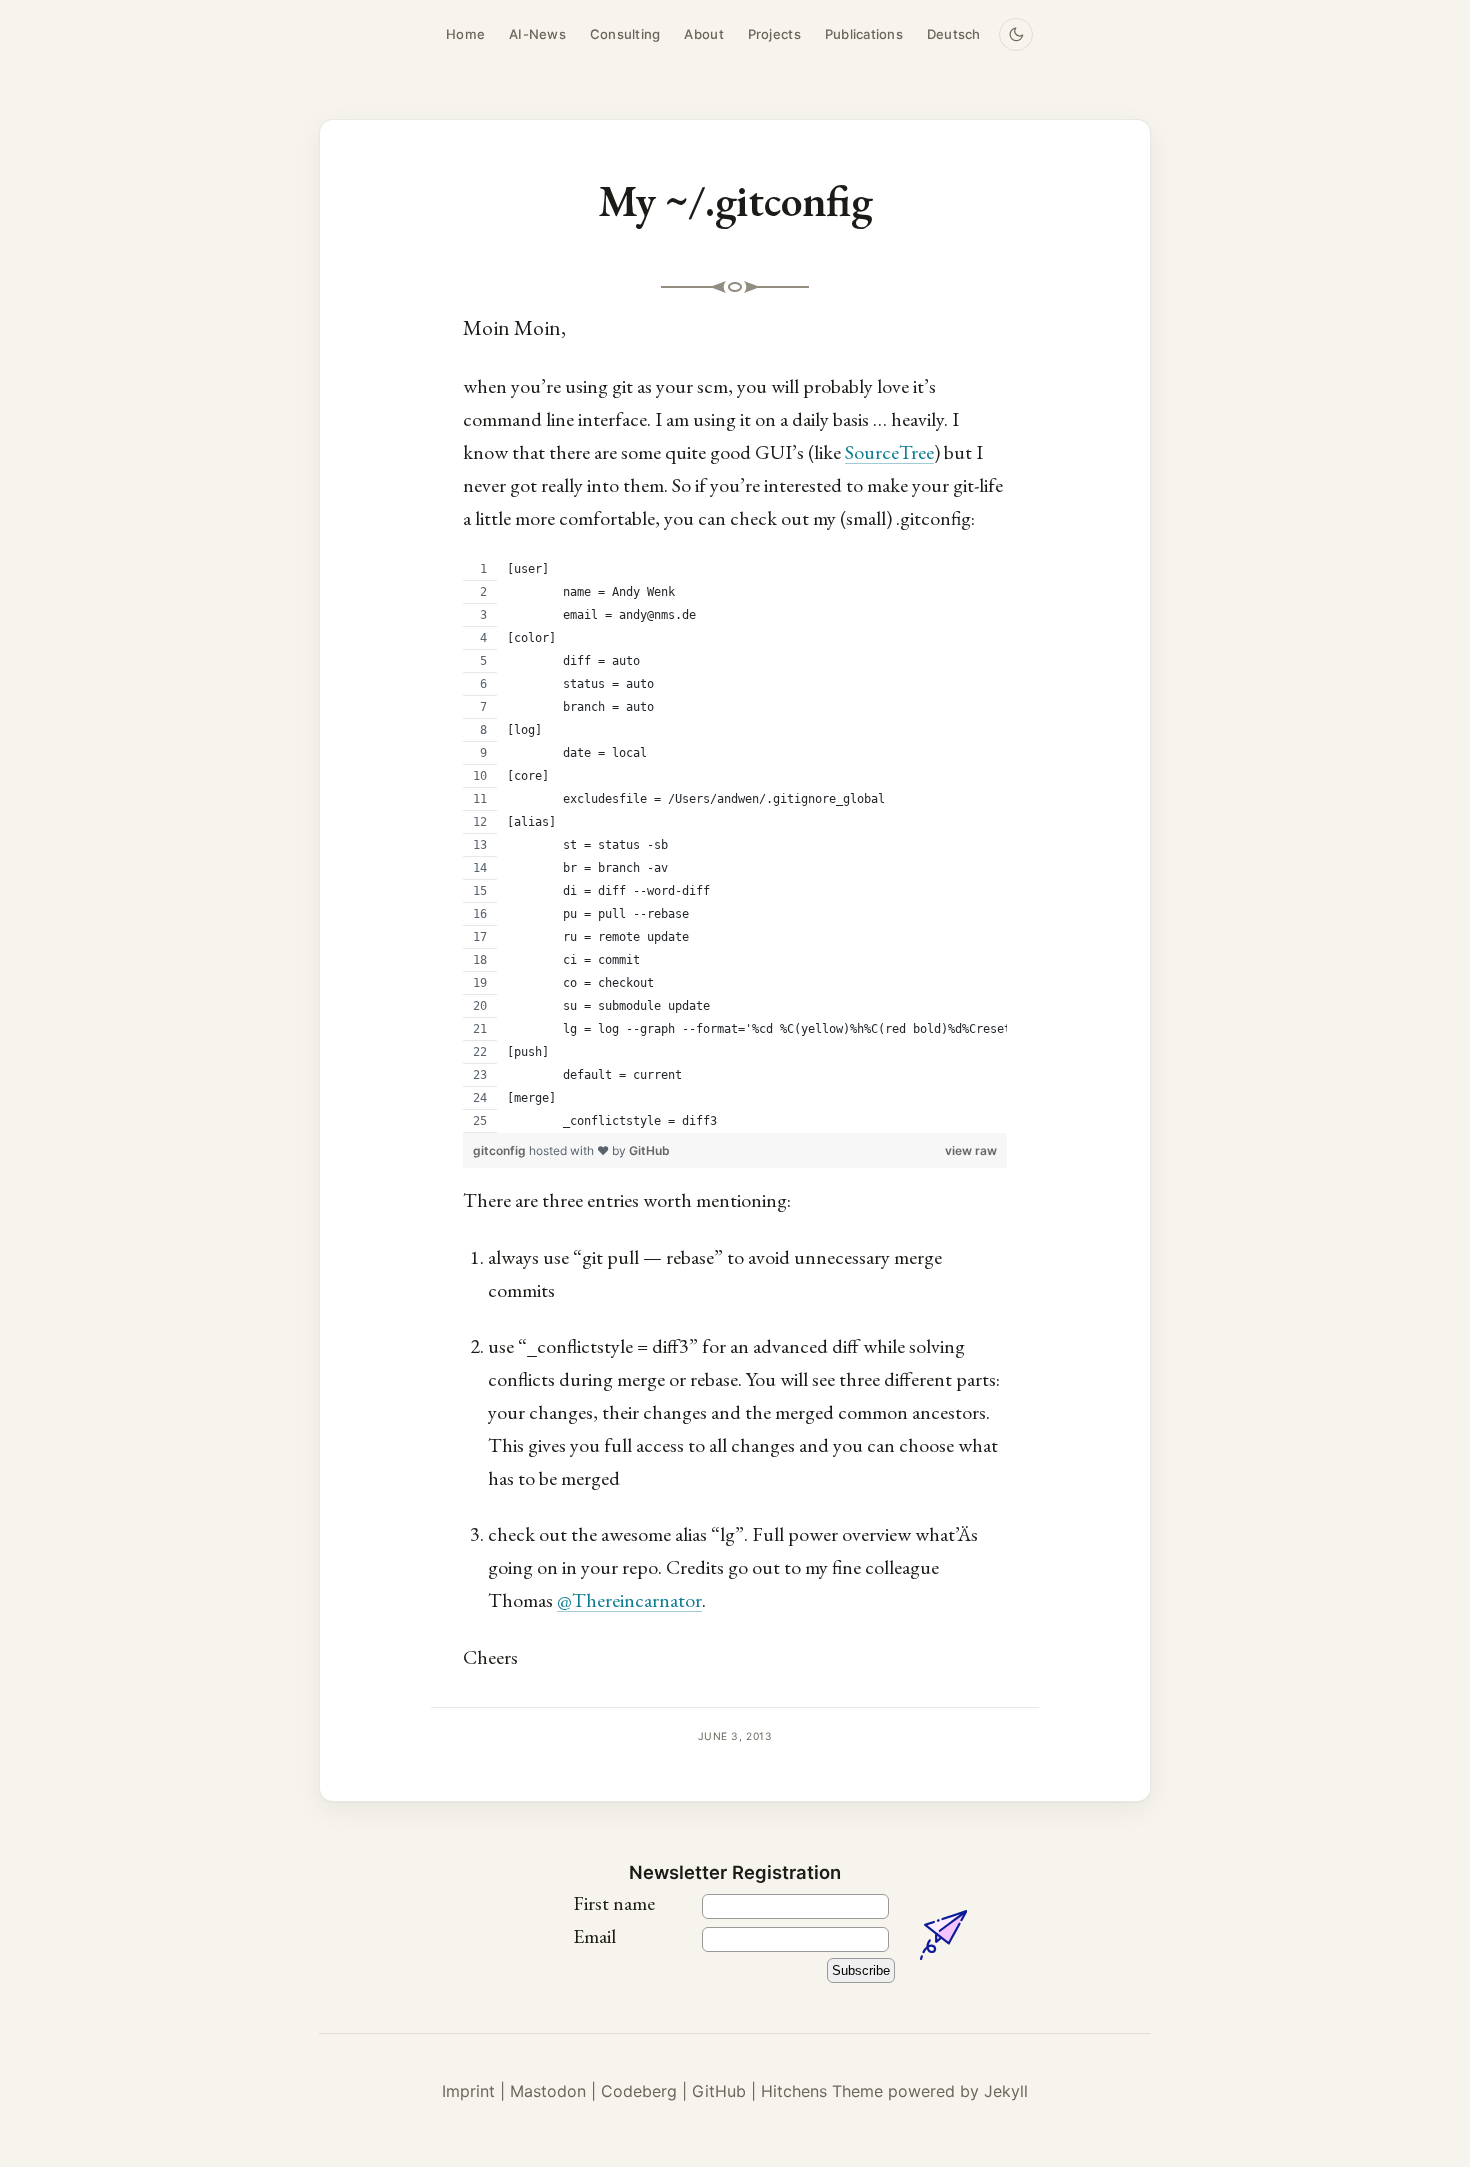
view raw (971, 1150)
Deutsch (954, 34)
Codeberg (639, 2091)
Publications (864, 34)
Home (465, 34)
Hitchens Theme (822, 2091)
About (703, 34)
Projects (774, 34)
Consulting (625, 34)
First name (614, 1903)
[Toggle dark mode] (1016, 35)
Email (594, 1936)
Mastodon (548, 2091)
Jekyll (1006, 2091)
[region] (735, 845)
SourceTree (889, 452)
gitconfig (501, 1150)
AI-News (537, 34)
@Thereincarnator (629, 1600)
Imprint (468, 2091)
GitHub (649, 1150)
